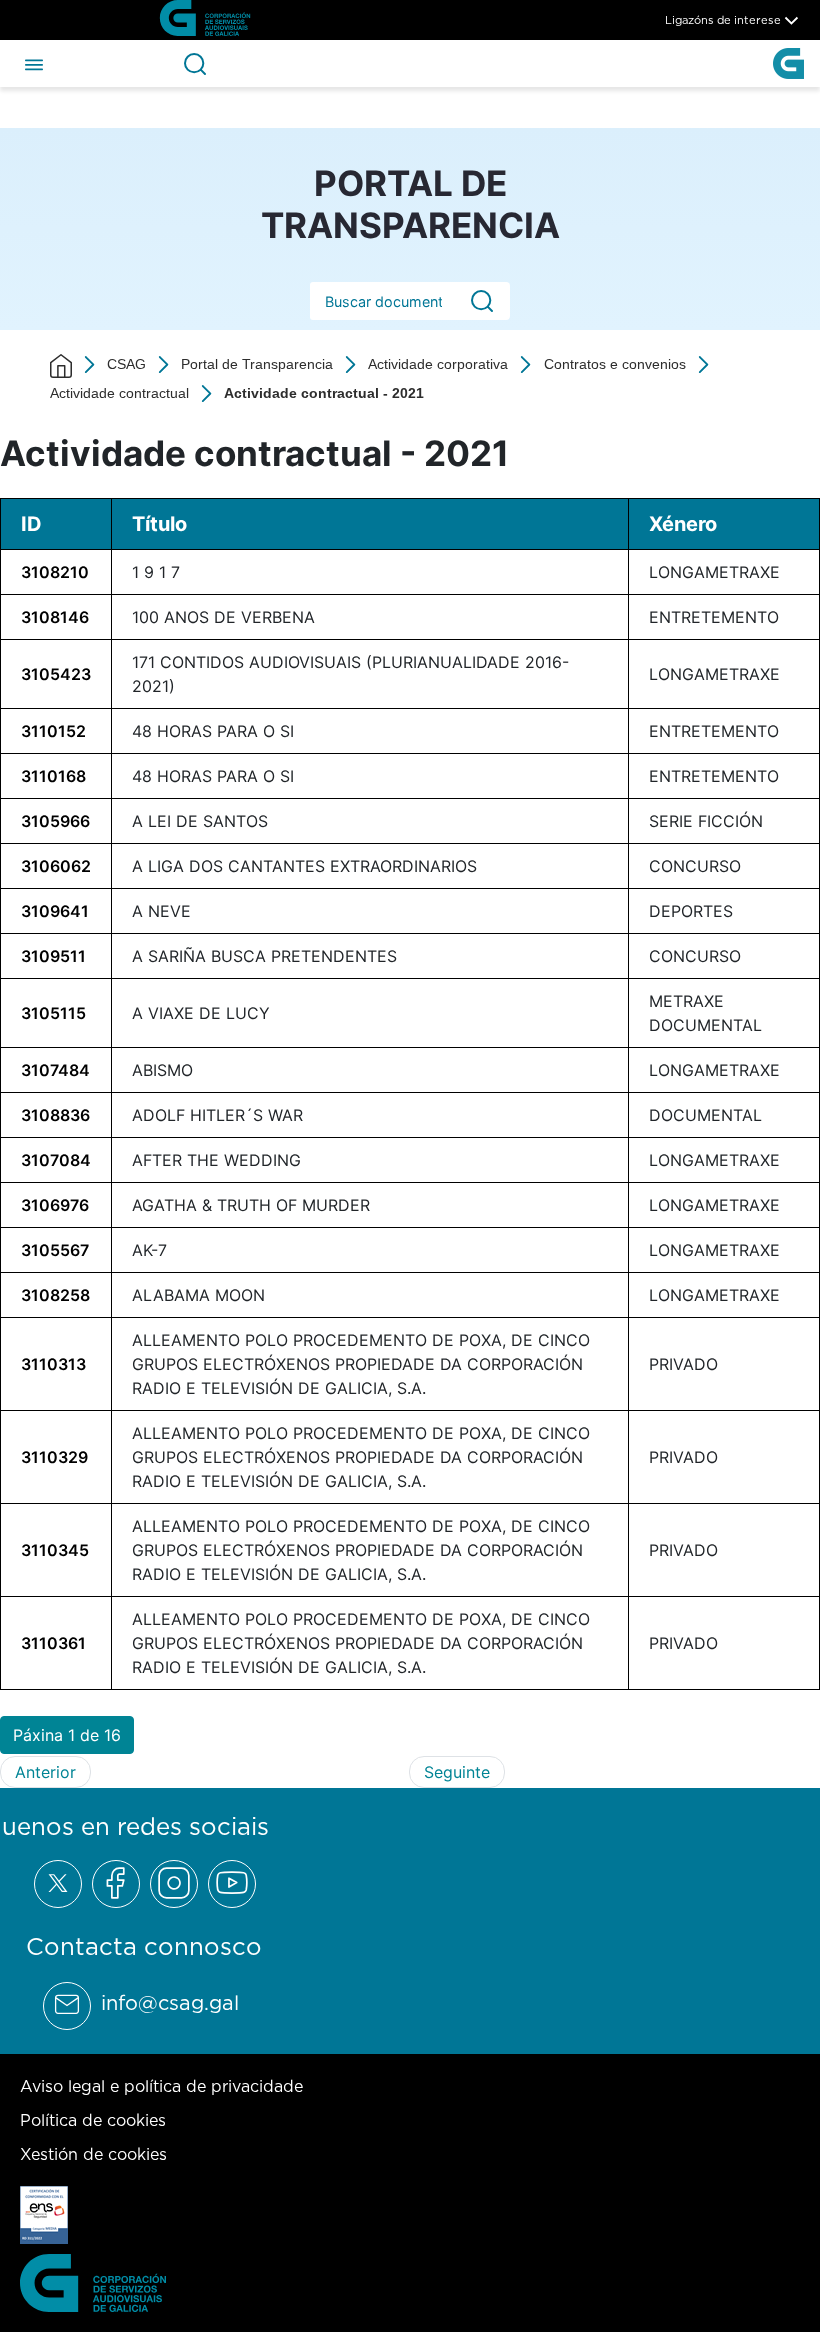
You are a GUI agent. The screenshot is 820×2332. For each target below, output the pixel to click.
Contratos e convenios (615, 364)
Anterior (45, 1772)
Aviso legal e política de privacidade (161, 2086)
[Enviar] (482, 301)
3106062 (56, 866)
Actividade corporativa (438, 364)
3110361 (53, 1643)
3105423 (56, 674)
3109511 (53, 956)
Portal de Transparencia (257, 364)
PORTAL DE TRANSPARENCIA (410, 204)
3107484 (55, 1070)
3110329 (54, 1457)
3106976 (55, 1205)
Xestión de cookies (93, 2154)
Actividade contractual (119, 393)
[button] (67, 1735)
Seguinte (457, 1772)
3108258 (55, 1295)
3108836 (55, 1115)
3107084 (56, 1160)
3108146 (55, 617)
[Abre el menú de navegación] (34, 63)
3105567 (55, 1250)
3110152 (53, 731)
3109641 (55, 911)
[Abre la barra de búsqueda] (195, 64)
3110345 (55, 1550)
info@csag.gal (170, 2003)
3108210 (55, 572)
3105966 (55, 821)
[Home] (61, 365)
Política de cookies (93, 2120)
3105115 (53, 1013)
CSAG (126, 364)
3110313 (53, 1364)
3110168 (53, 776)
